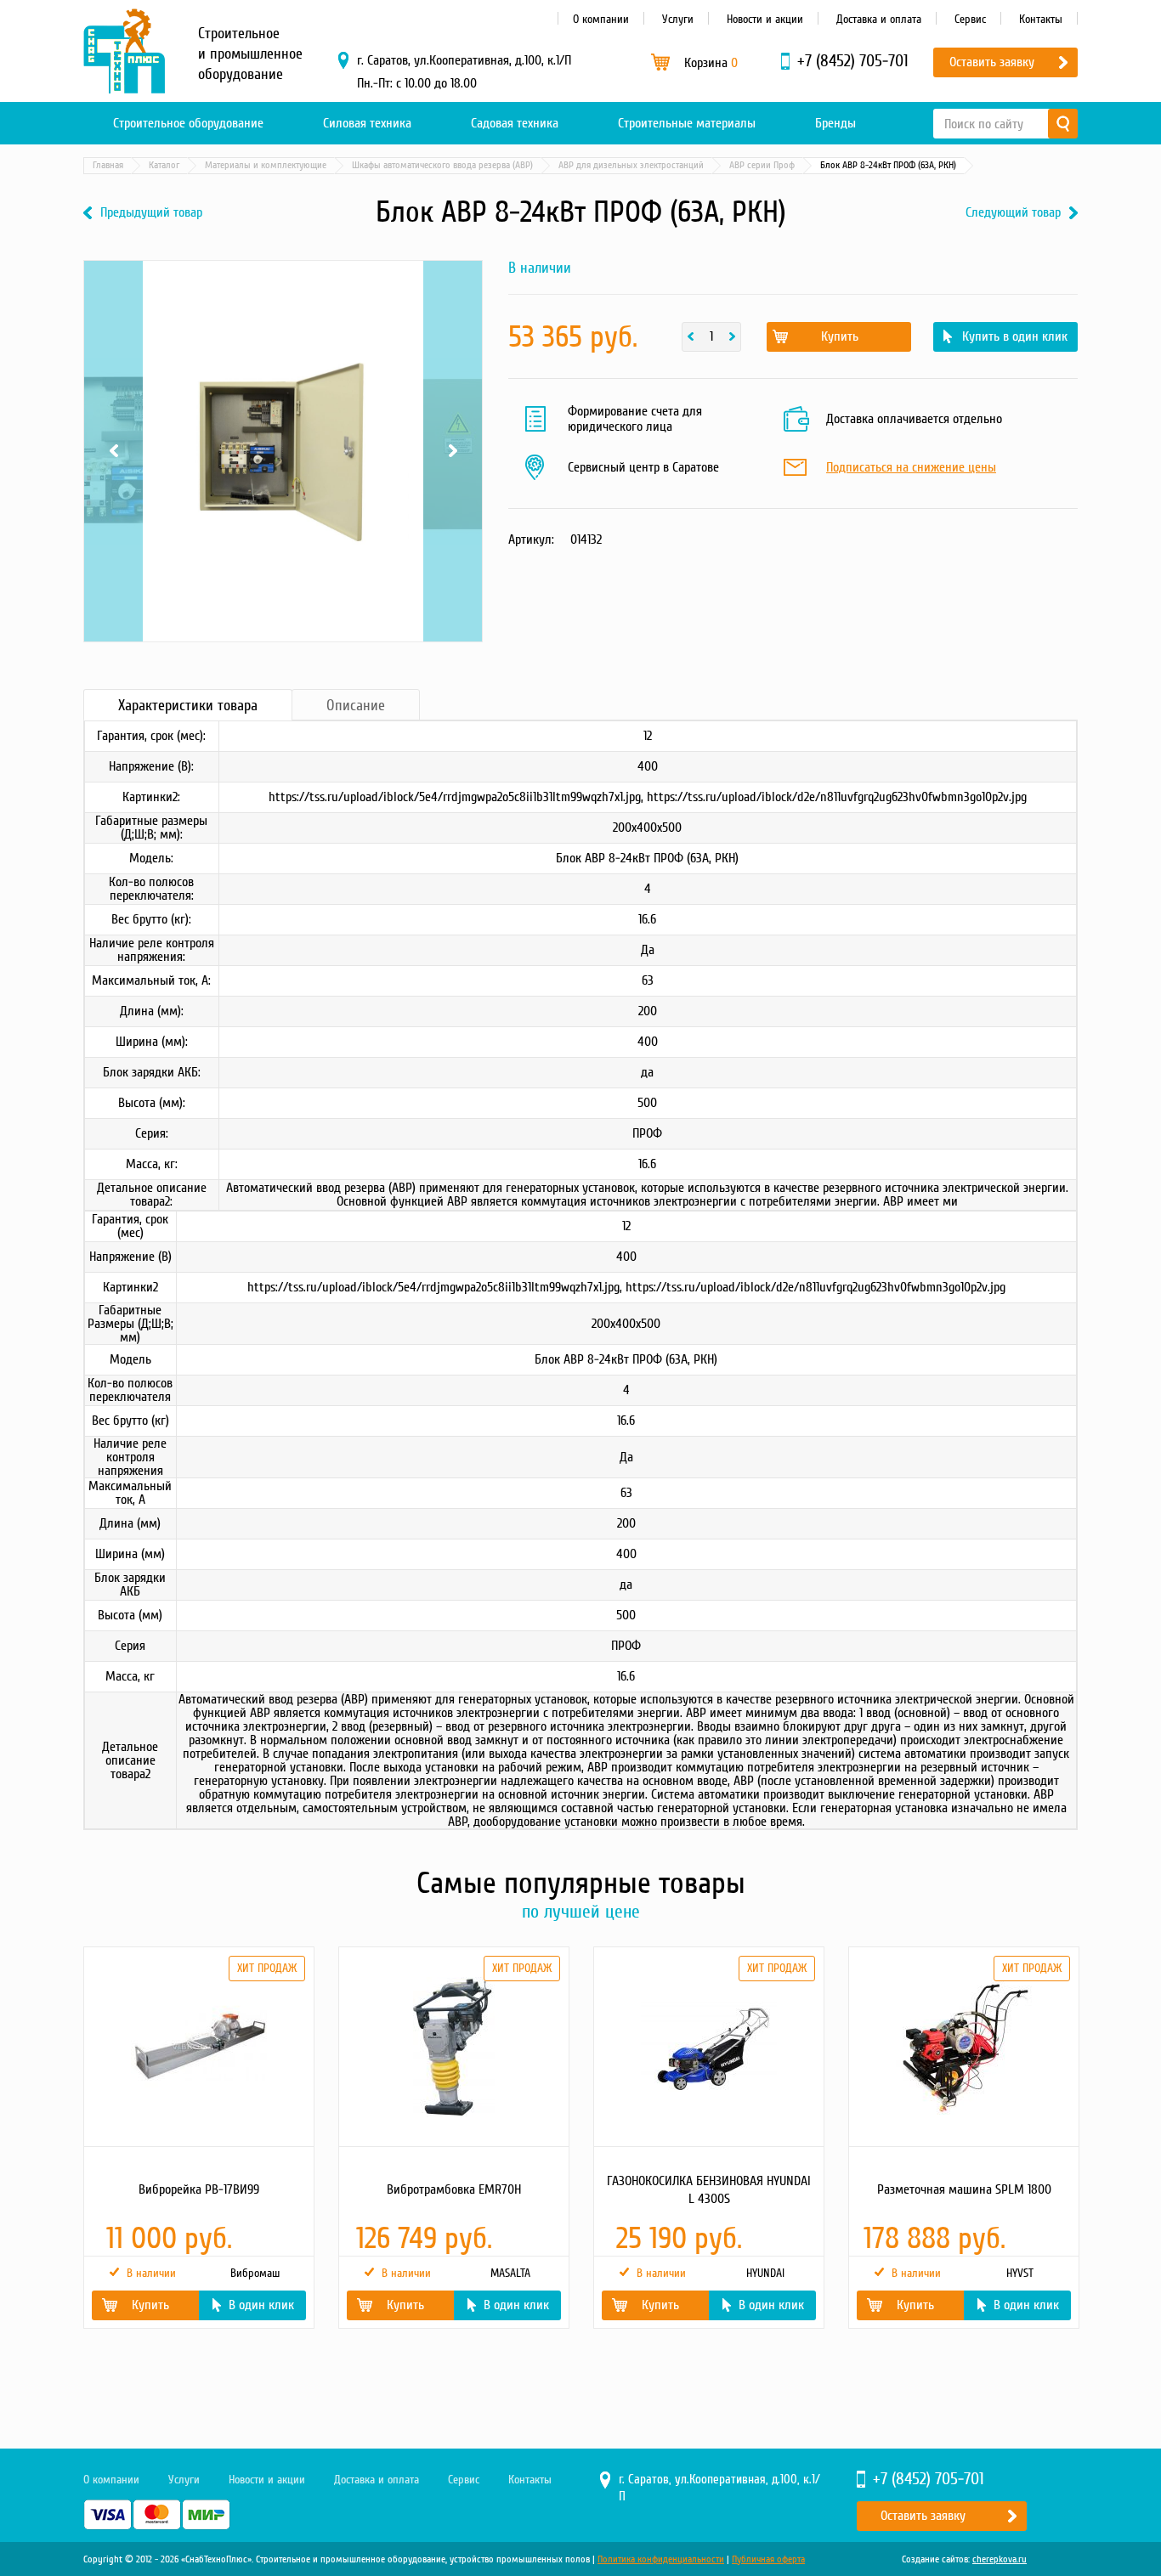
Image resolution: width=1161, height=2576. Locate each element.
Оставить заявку (992, 62)
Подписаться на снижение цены (911, 468)
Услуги (678, 19)
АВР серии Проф (762, 165)
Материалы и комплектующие (266, 165)
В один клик (261, 2305)
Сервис (970, 19)
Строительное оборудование (188, 123)
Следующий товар (1013, 213)
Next (453, 282)
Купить (840, 336)
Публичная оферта (768, 2559)
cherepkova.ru (1000, 2559)
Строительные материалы (687, 123)
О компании (601, 19)
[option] (198, 2138)
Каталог (164, 165)
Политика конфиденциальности (661, 2559)
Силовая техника (367, 123)
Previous (113, 282)
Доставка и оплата (879, 19)
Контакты (1041, 19)
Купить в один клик (1015, 336)
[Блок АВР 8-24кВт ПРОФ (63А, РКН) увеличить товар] (283, 451)
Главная (108, 165)
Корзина (711, 63)
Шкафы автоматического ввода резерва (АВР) (442, 165)
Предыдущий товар (151, 213)
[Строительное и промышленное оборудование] (124, 51)
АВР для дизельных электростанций (631, 165)
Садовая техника (515, 123)
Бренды (835, 123)
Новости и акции (765, 19)
